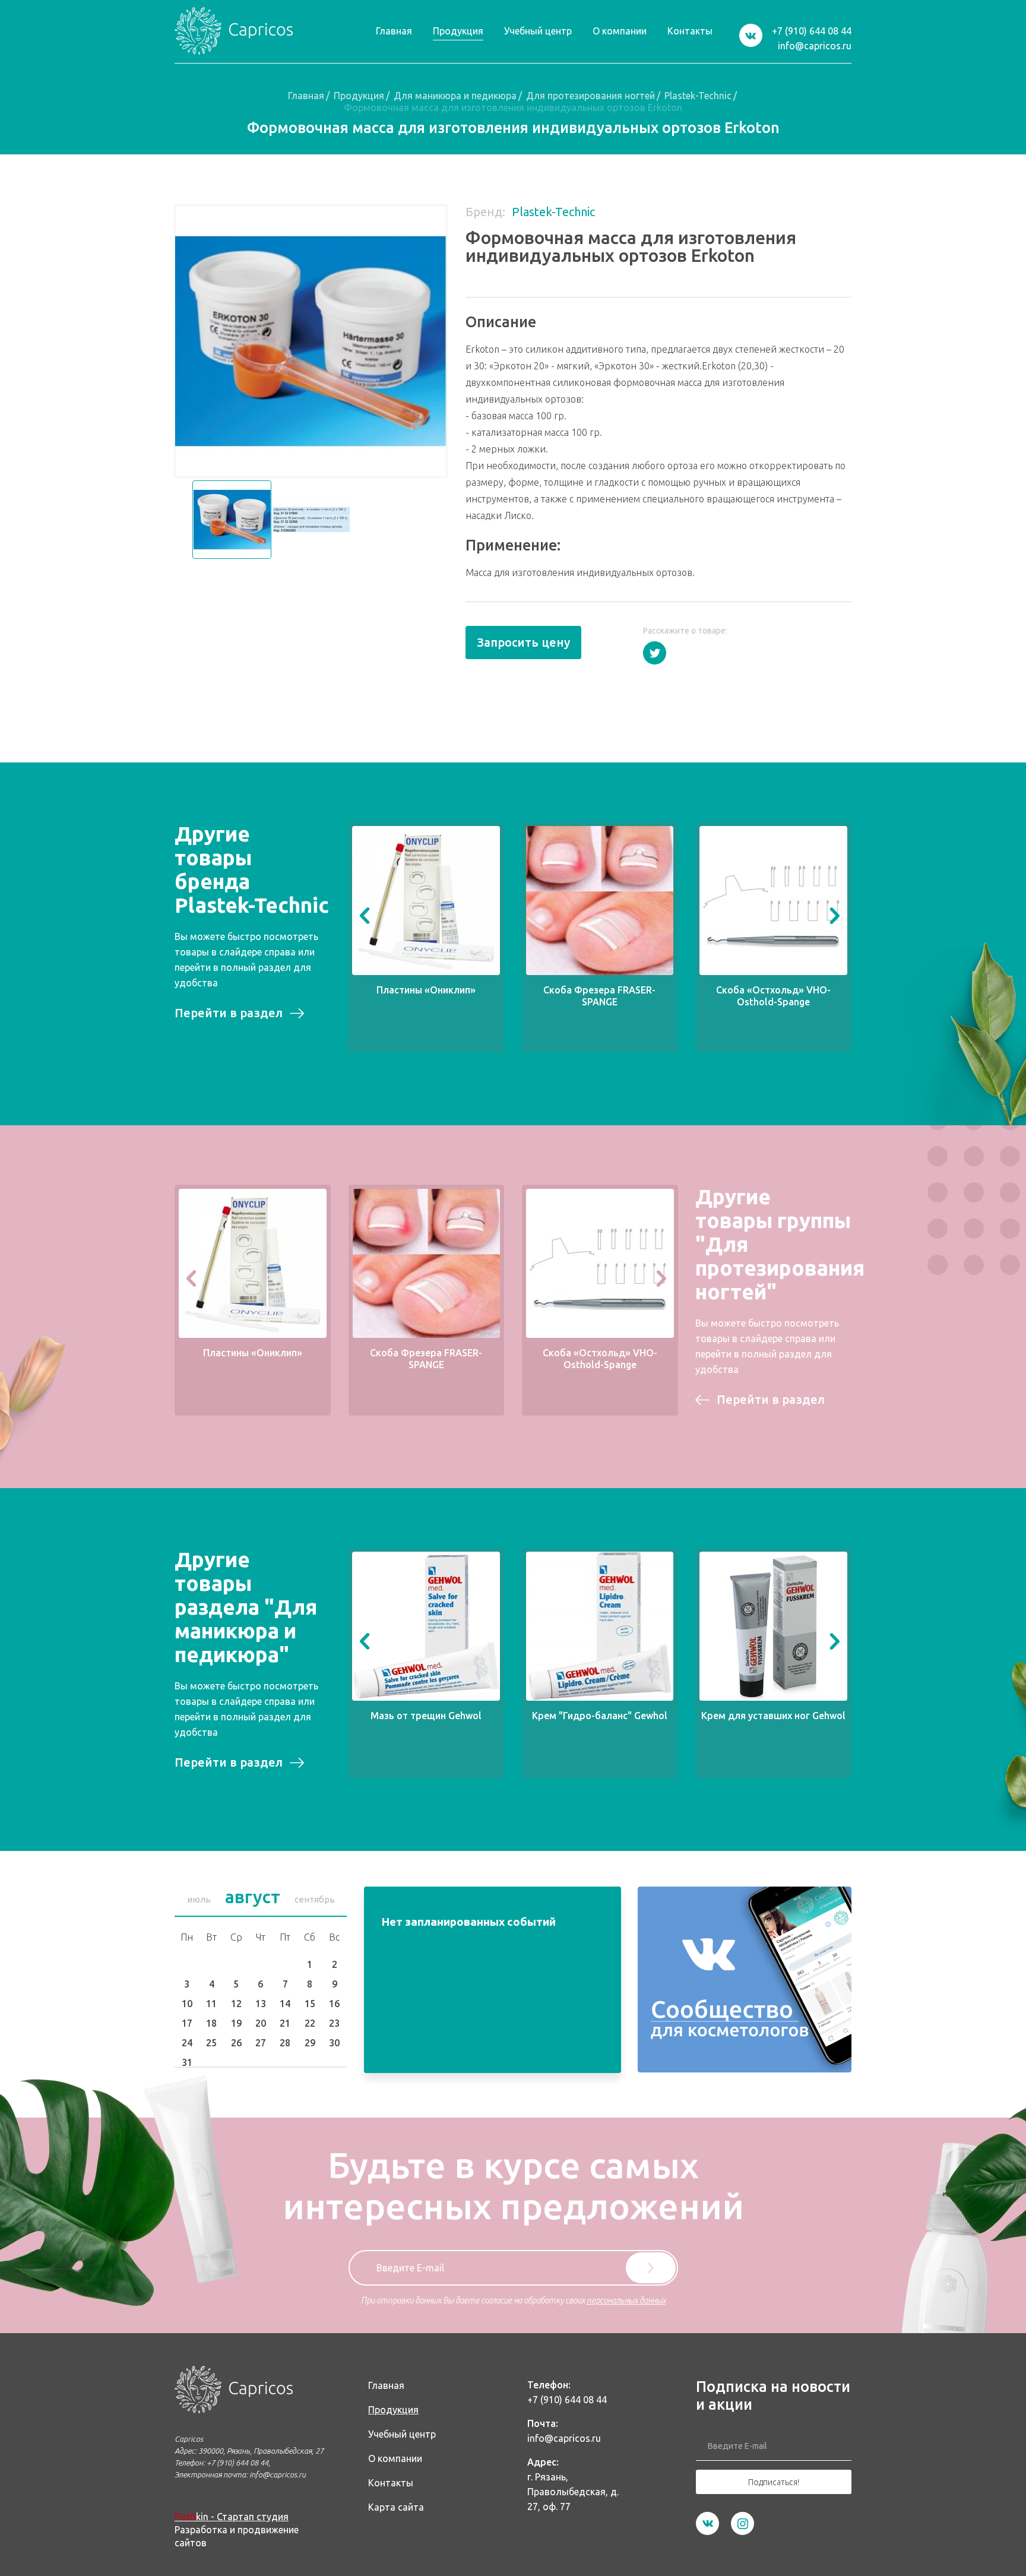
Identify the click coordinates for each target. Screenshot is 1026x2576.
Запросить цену (523, 642)
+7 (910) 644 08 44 (812, 31)
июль (199, 1899)
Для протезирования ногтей (590, 96)
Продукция (359, 96)
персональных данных (626, 2300)
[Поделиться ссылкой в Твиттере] (655, 653)
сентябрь (315, 1899)
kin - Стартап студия (232, 2517)
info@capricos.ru (815, 46)
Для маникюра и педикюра (455, 96)
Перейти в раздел (229, 1013)
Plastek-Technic (698, 96)
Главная (306, 96)
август (253, 1897)
